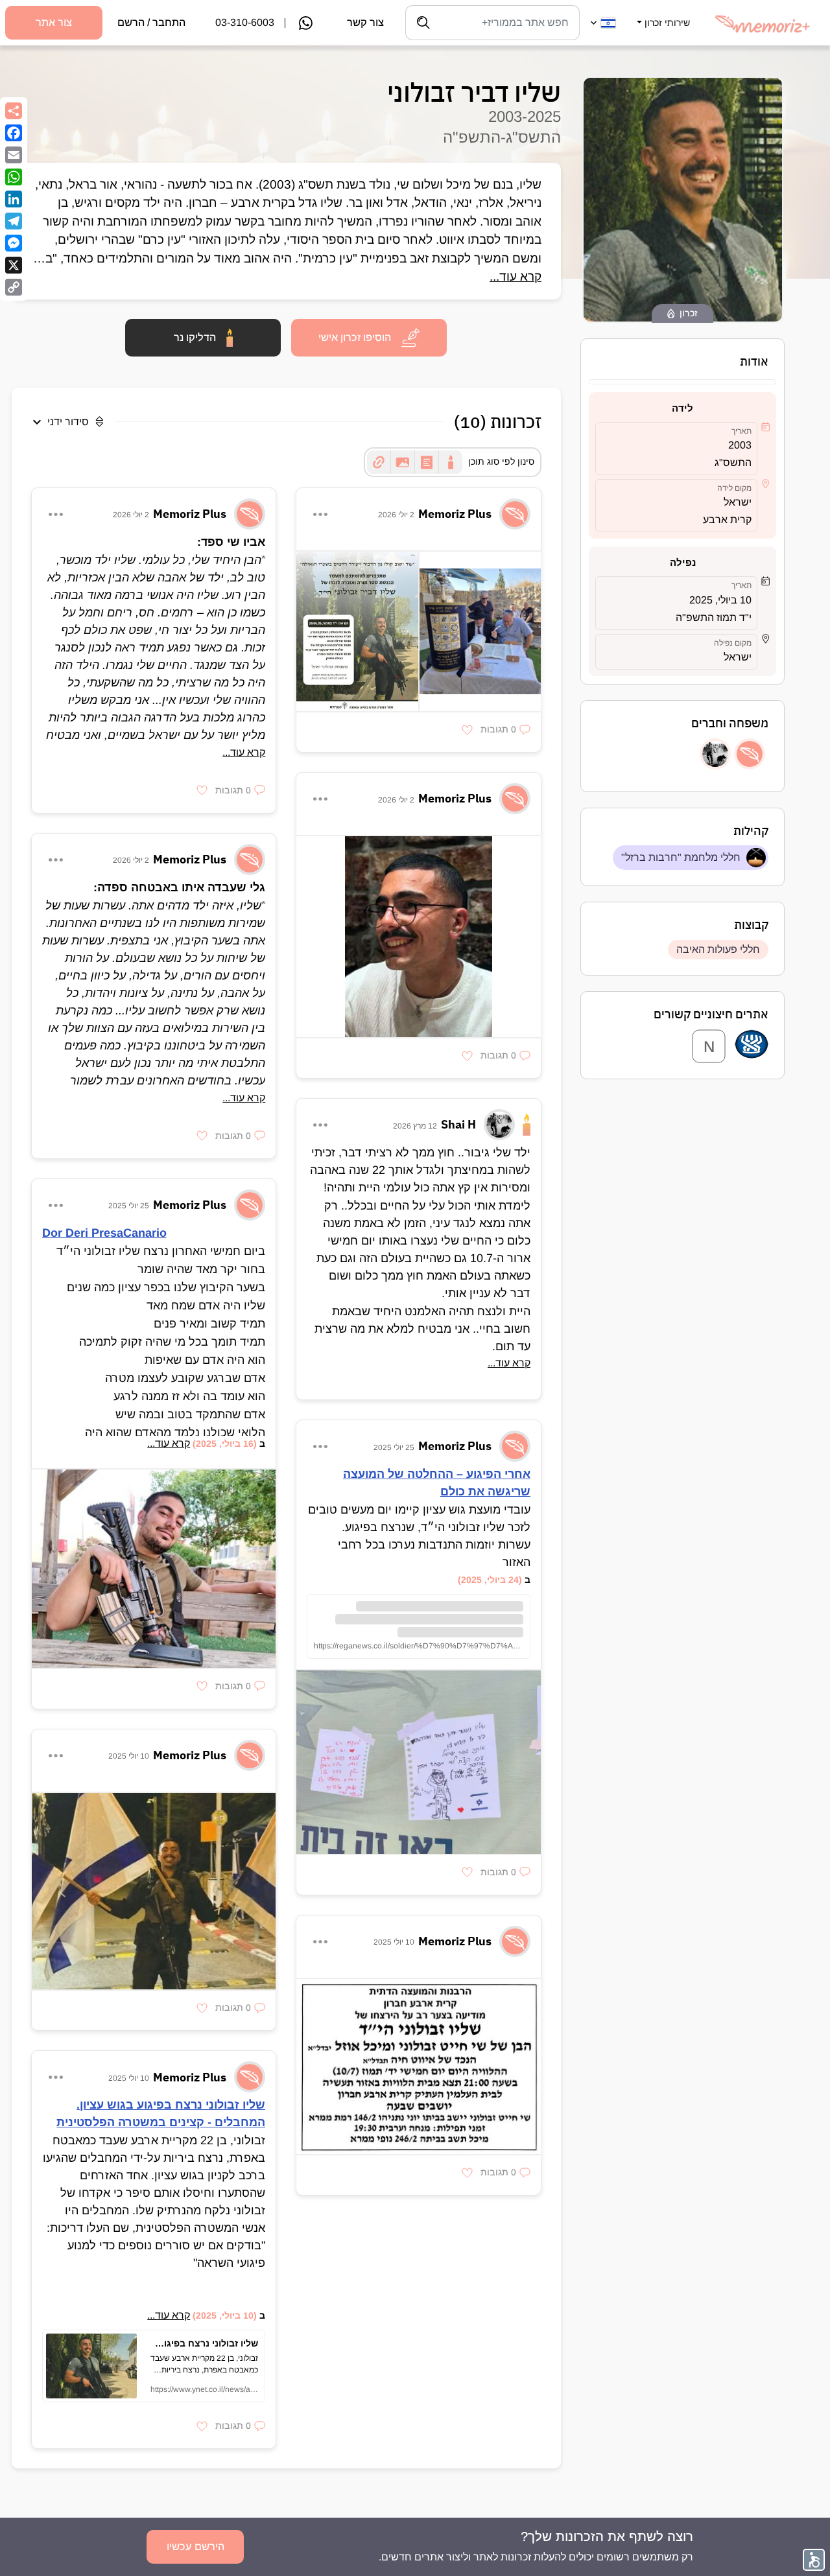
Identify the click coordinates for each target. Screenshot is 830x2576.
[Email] (14, 155)
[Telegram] (14, 221)
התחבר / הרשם (151, 22)
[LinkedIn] (14, 199)
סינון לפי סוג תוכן (501, 462)
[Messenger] (14, 243)
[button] (662, 15)
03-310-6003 (245, 22)
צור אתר (54, 22)
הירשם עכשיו (196, 2547)
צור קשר (365, 22)
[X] (14, 265)
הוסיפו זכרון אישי (355, 337)
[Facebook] (14, 133)
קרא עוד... (516, 276)
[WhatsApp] (14, 177)
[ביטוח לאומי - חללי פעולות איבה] (752, 1046)
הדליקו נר (195, 337)
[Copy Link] (14, 287)
